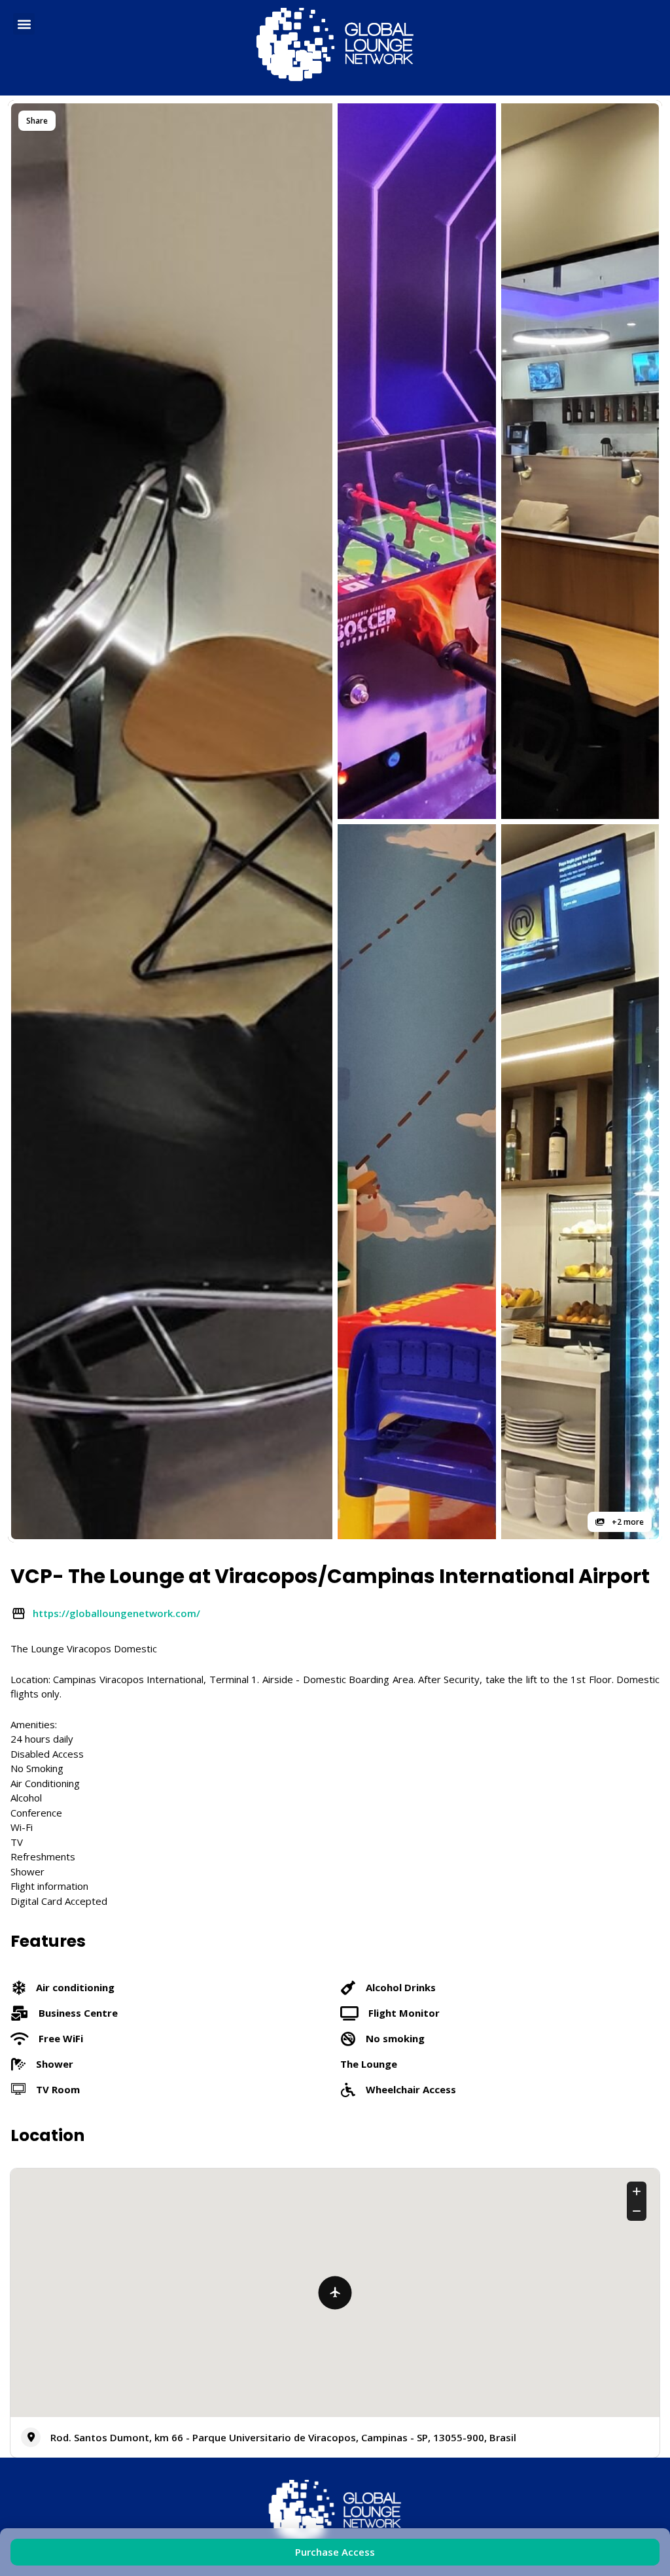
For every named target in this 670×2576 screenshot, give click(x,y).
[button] (24, 24)
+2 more (627, 1522)
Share (37, 121)
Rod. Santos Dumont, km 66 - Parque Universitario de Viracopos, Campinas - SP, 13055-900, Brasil (283, 2437)
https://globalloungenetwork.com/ (116, 1613)
